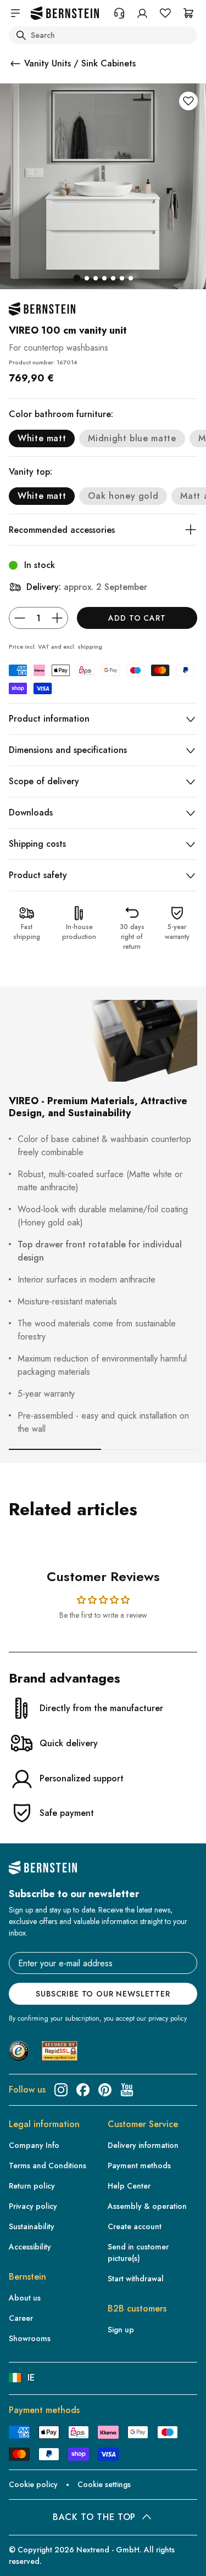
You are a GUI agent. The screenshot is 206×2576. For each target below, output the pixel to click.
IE (31, 2378)
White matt (42, 438)
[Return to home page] (65, 13)
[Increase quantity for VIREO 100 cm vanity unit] (57, 618)
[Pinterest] (105, 2090)
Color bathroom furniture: (61, 414)
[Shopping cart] (188, 13)
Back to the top (94, 2517)
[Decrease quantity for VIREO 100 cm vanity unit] (20, 618)
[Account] (142, 13)
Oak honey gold (123, 496)
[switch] (24, 2557)
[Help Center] (119, 13)
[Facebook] (83, 2090)
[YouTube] (127, 2090)
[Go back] (15, 64)
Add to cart (137, 618)
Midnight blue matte (132, 438)
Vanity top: (30, 472)
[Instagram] (61, 2090)
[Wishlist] (165, 13)
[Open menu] (15, 13)
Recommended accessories (62, 530)
